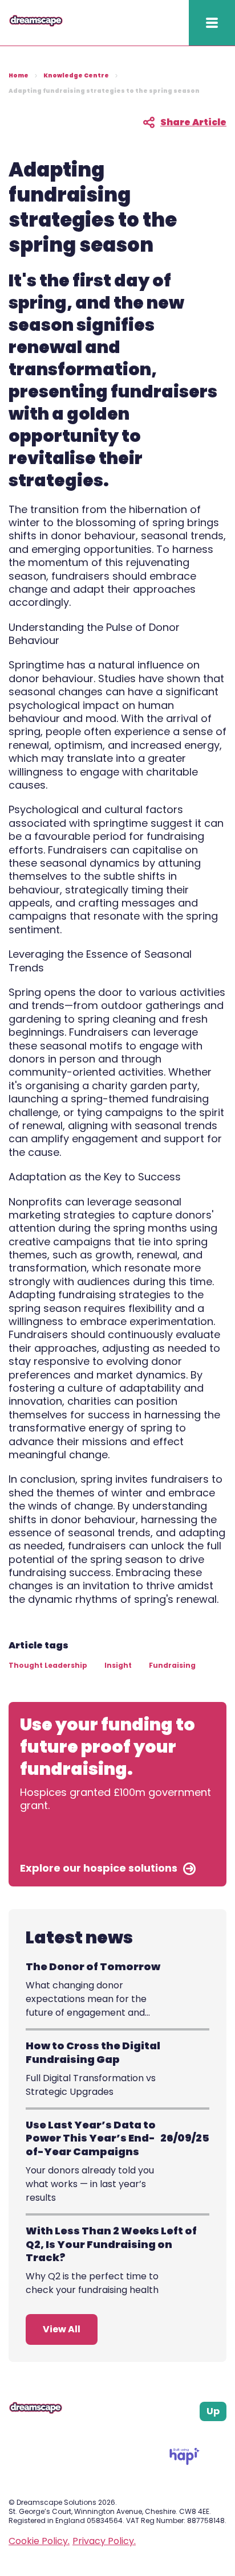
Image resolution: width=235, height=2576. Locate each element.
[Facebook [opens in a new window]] (180, 2435)
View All (62, 2329)
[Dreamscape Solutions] (36, 24)
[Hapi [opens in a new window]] (185, 2462)
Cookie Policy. (39, 2541)
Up (213, 2411)
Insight (118, 1665)
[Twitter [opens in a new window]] (222, 2435)
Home (19, 75)
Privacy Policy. (104, 2541)
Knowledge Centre (76, 75)
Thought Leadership (48, 1665)
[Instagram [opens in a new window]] (195, 2435)
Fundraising (172, 1665)
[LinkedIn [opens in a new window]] (209, 2435)
